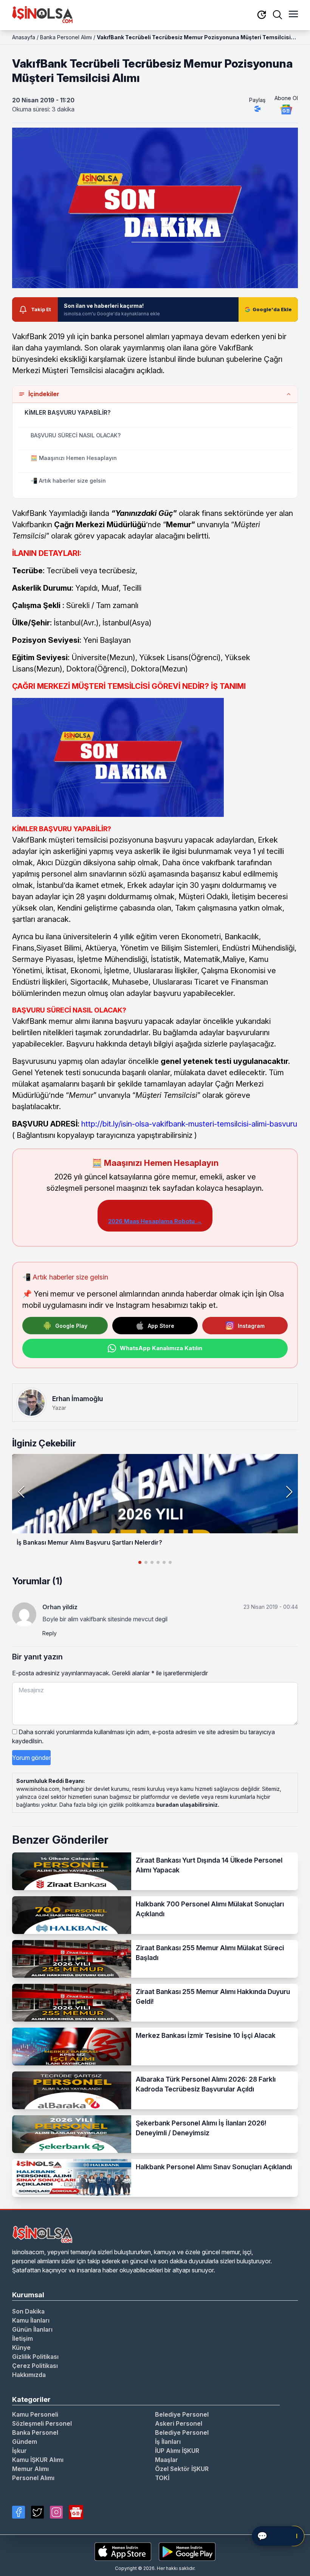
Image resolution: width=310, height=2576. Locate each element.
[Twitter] (37, 2512)
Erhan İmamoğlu (77, 1399)
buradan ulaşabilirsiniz (187, 1805)
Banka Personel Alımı (66, 37)
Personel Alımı (33, 2478)
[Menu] (293, 15)
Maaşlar (167, 2460)
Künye (21, 2348)
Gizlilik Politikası (35, 2357)
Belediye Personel (182, 2414)
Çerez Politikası (35, 2366)
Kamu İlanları (31, 2320)
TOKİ (162, 2478)
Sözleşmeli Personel (42, 2423)
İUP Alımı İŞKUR (177, 2451)
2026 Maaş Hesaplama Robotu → (155, 1221)
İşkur (19, 2451)
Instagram (251, 1326)
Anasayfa (24, 37)
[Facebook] (19, 2512)
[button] (289, 1492)
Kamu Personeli (35, 2414)
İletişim (22, 2338)
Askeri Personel (179, 2423)
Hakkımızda (29, 2375)
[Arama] (277, 15)
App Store (161, 1326)
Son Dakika (28, 2311)
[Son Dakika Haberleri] (262, 15)
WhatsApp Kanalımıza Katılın (161, 1348)
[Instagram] (56, 2512)
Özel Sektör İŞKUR (182, 2469)
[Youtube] (76, 2512)
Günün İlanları (32, 2329)
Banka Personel (35, 2432)
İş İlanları (168, 2442)
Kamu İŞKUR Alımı (38, 2460)
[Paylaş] (257, 109)
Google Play (71, 1326)
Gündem (25, 2442)
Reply (50, 1633)
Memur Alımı (30, 2469)
